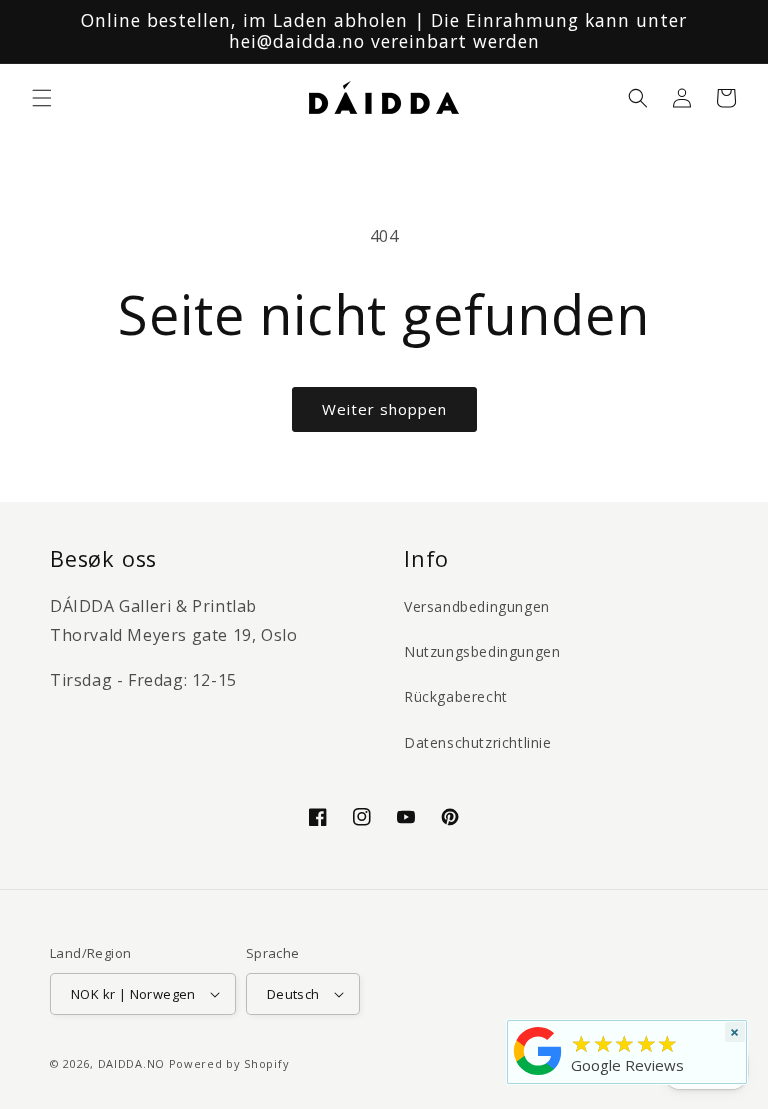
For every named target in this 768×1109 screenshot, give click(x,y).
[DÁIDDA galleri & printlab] (538, 1075)
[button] (42, 98)
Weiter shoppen (384, 409)
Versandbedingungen (477, 606)
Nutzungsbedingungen (482, 651)
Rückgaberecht (456, 696)
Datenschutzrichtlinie (478, 742)
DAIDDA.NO (131, 1063)
